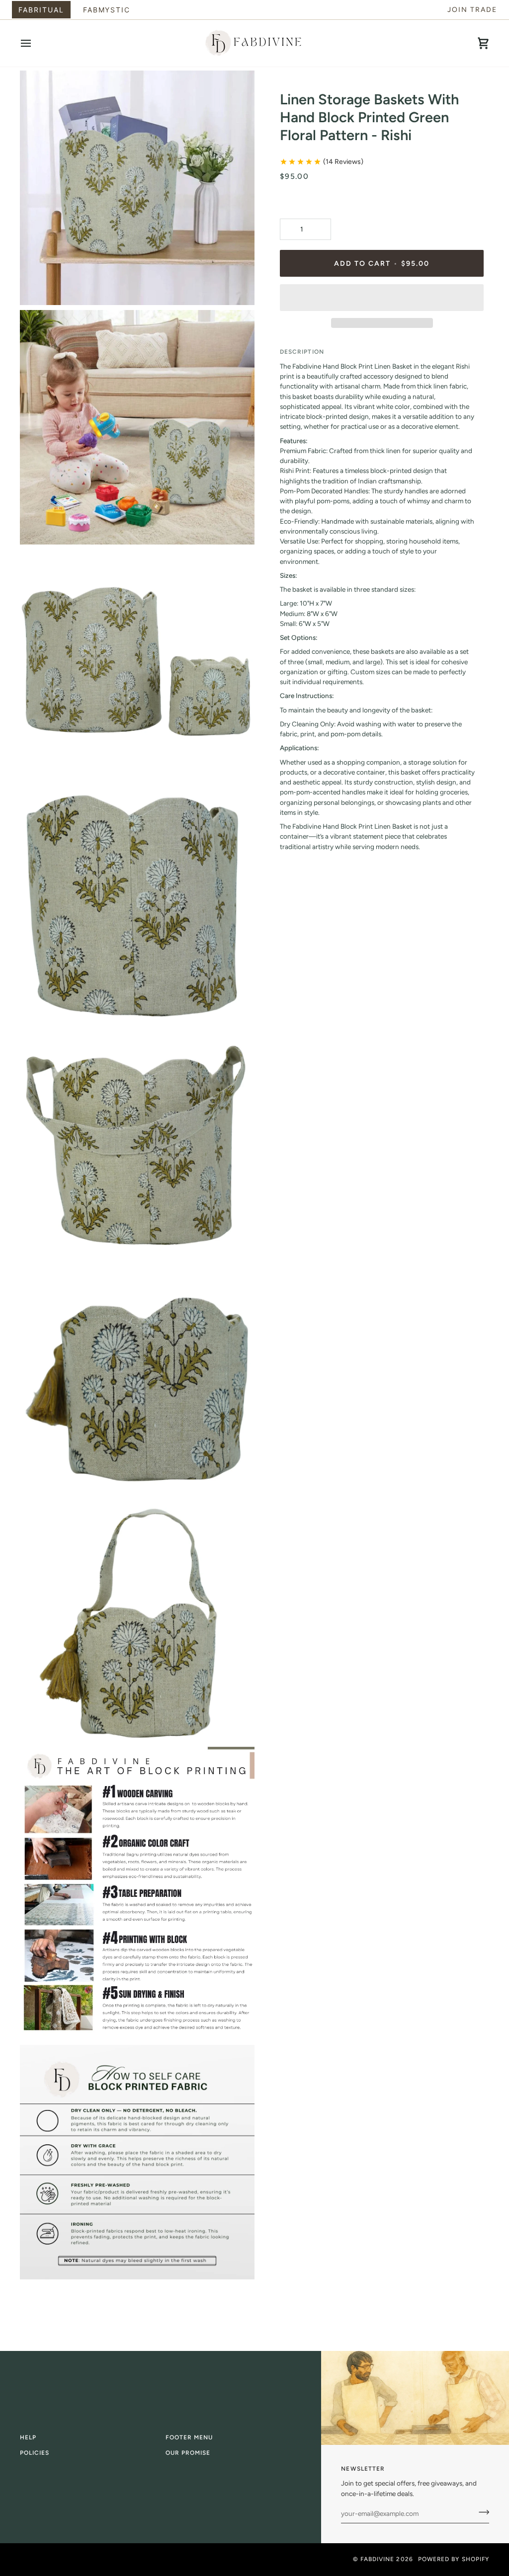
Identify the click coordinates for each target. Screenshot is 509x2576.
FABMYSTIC (107, 10)
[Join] (481, 2512)
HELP (28, 2437)
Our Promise (188, 2453)
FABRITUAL (41, 10)
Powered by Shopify (454, 2559)
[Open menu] (35, 43)
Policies (35, 2453)
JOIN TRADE (472, 10)
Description (302, 352)
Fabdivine (378, 2559)
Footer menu (189, 2437)
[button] (382, 298)
